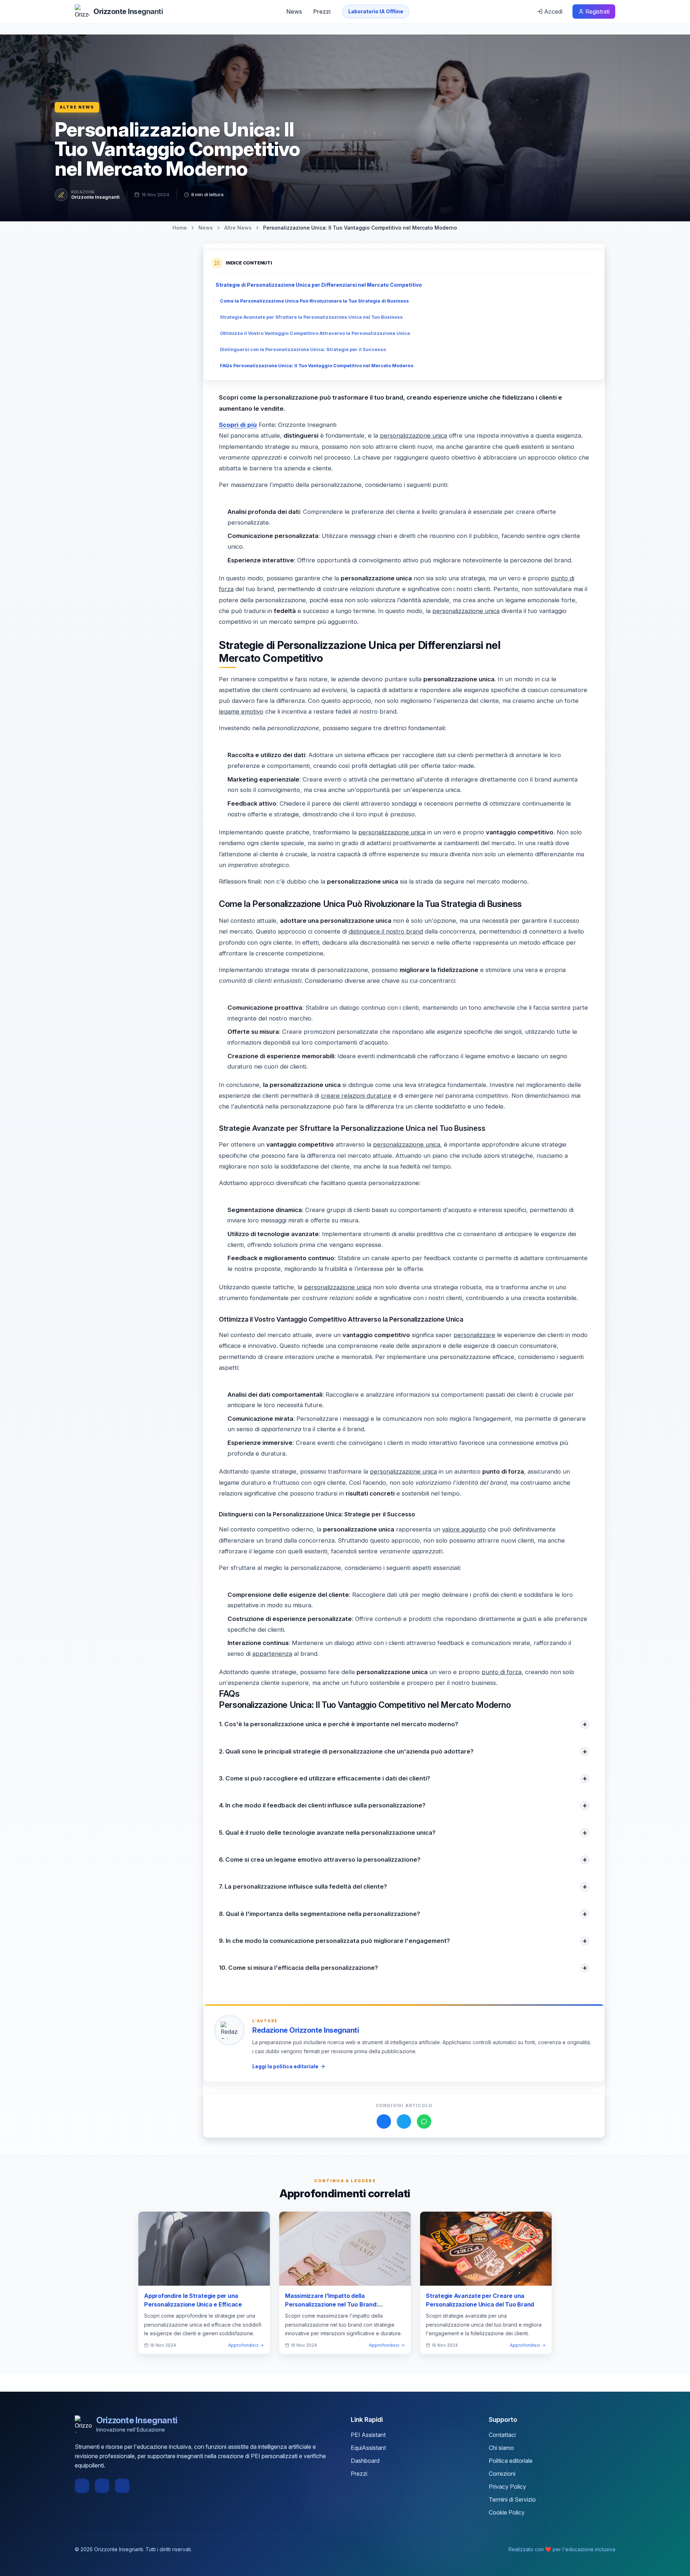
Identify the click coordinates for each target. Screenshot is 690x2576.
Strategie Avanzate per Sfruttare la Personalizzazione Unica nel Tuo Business (311, 317)
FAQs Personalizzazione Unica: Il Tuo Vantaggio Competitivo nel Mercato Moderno (317, 366)
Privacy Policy (507, 2487)
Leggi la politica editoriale (285, 2066)
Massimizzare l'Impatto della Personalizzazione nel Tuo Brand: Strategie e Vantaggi (331, 2304)
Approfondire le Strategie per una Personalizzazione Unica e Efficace (193, 2300)
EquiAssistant (368, 2448)
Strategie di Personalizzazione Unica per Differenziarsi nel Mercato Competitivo (319, 285)
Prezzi (322, 11)
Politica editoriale (511, 2461)
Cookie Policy (507, 2512)
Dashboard (365, 2461)
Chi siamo (501, 2448)
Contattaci (502, 2435)
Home (180, 228)
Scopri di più (238, 425)
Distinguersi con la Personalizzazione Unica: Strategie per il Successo (303, 349)
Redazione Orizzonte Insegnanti (305, 2030)
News (294, 11)
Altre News (77, 107)
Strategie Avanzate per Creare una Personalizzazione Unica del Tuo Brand (480, 2300)
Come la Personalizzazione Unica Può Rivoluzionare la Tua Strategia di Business (314, 301)
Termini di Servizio (512, 2499)
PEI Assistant (368, 2435)
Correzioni (502, 2474)
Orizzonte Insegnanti (95, 197)
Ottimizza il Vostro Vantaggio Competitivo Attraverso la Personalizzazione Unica (315, 333)
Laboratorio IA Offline (376, 11)
